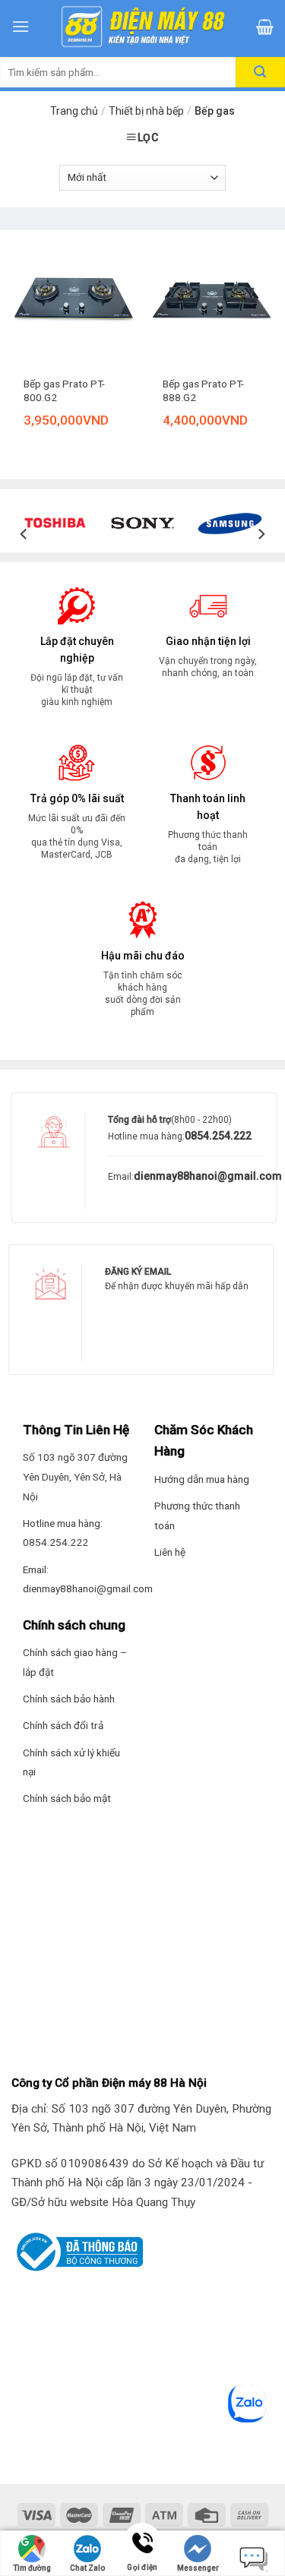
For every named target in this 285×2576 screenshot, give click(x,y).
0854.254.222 (218, 1136)
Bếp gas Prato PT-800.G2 (64, 390)
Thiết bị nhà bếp (146, 111)
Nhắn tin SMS (253, 2555)
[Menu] (21, 26)
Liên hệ (170, 1552)
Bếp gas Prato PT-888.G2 (203, 390)
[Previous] (24, 534)
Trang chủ (74, 111)
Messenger (198, 2568)
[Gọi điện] (142, 2544)
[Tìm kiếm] (260, 72)
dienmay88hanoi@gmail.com (208, 1176)
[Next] (261, 534)
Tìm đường (32, 2568)
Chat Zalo (87, 2568)
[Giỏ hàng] (265, 27)
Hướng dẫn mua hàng (202, 1479)
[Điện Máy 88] (143, 27)
